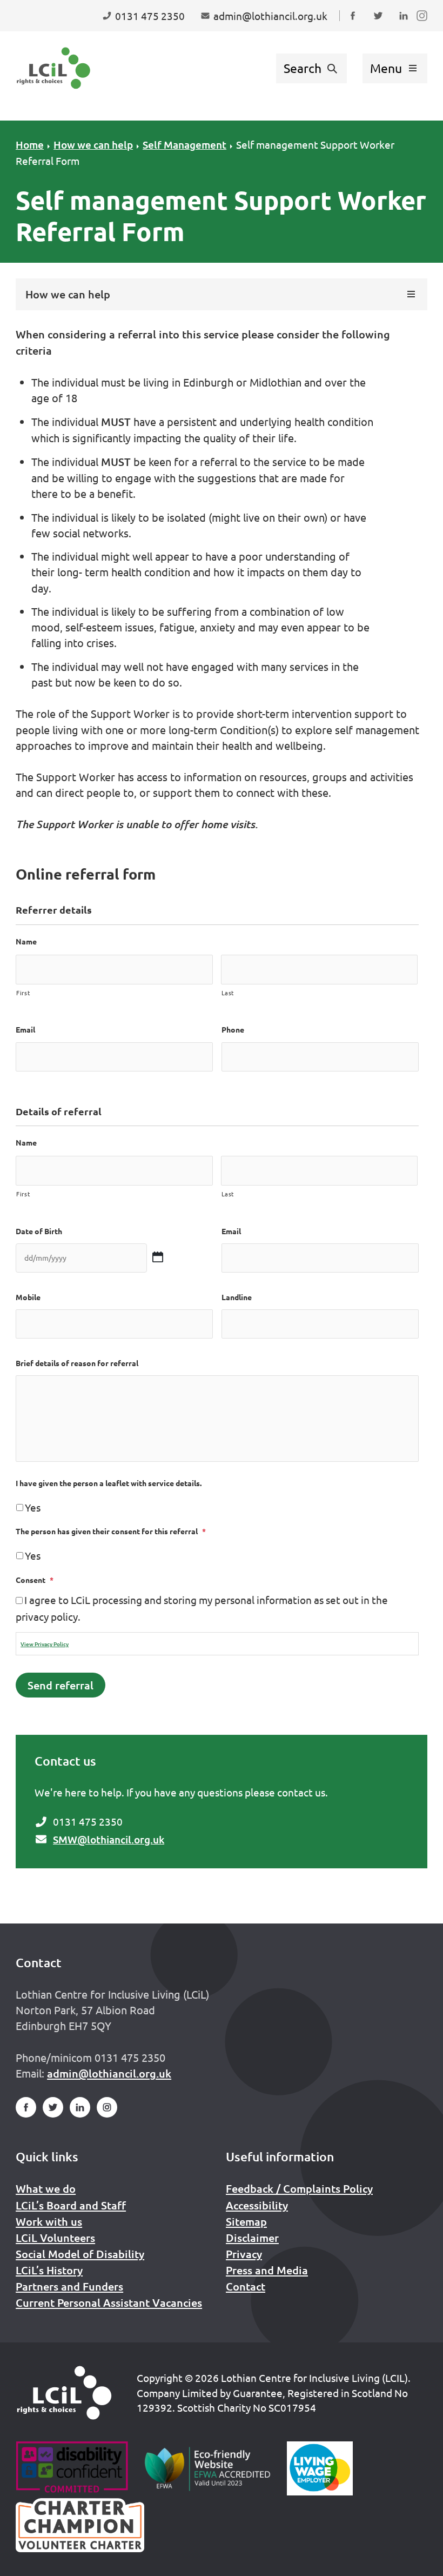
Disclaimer (252, 2238)
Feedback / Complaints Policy (299, 2188)
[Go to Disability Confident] (72, 2468)
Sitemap (246, 2221)
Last (228, 993)
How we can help (93, 145)
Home (30, 145)
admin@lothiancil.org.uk (109, 2073)
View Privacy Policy (45, 1644)
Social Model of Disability (80, 2254)
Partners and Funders (69, 2286)
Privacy (244, 2254)
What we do (46, 2188)
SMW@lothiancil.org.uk (109, 1839)
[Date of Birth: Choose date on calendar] (157, 1257)
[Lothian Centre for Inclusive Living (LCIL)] (53, 68)
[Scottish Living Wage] (320, 2468)
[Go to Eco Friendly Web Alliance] (208, 2468)
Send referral (61, 1685)
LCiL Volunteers (55, 2238)
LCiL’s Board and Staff (71, 2205)
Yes (33, 1507)
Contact (246, 2286)
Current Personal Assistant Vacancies (109, 2302)
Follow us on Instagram (424, 26)
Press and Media (267, 2270)
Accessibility (257, 2205)
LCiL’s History (49, 2270)
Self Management (184, 145)
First (23, 993)
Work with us (49, 2221)
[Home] (64, 2393)
